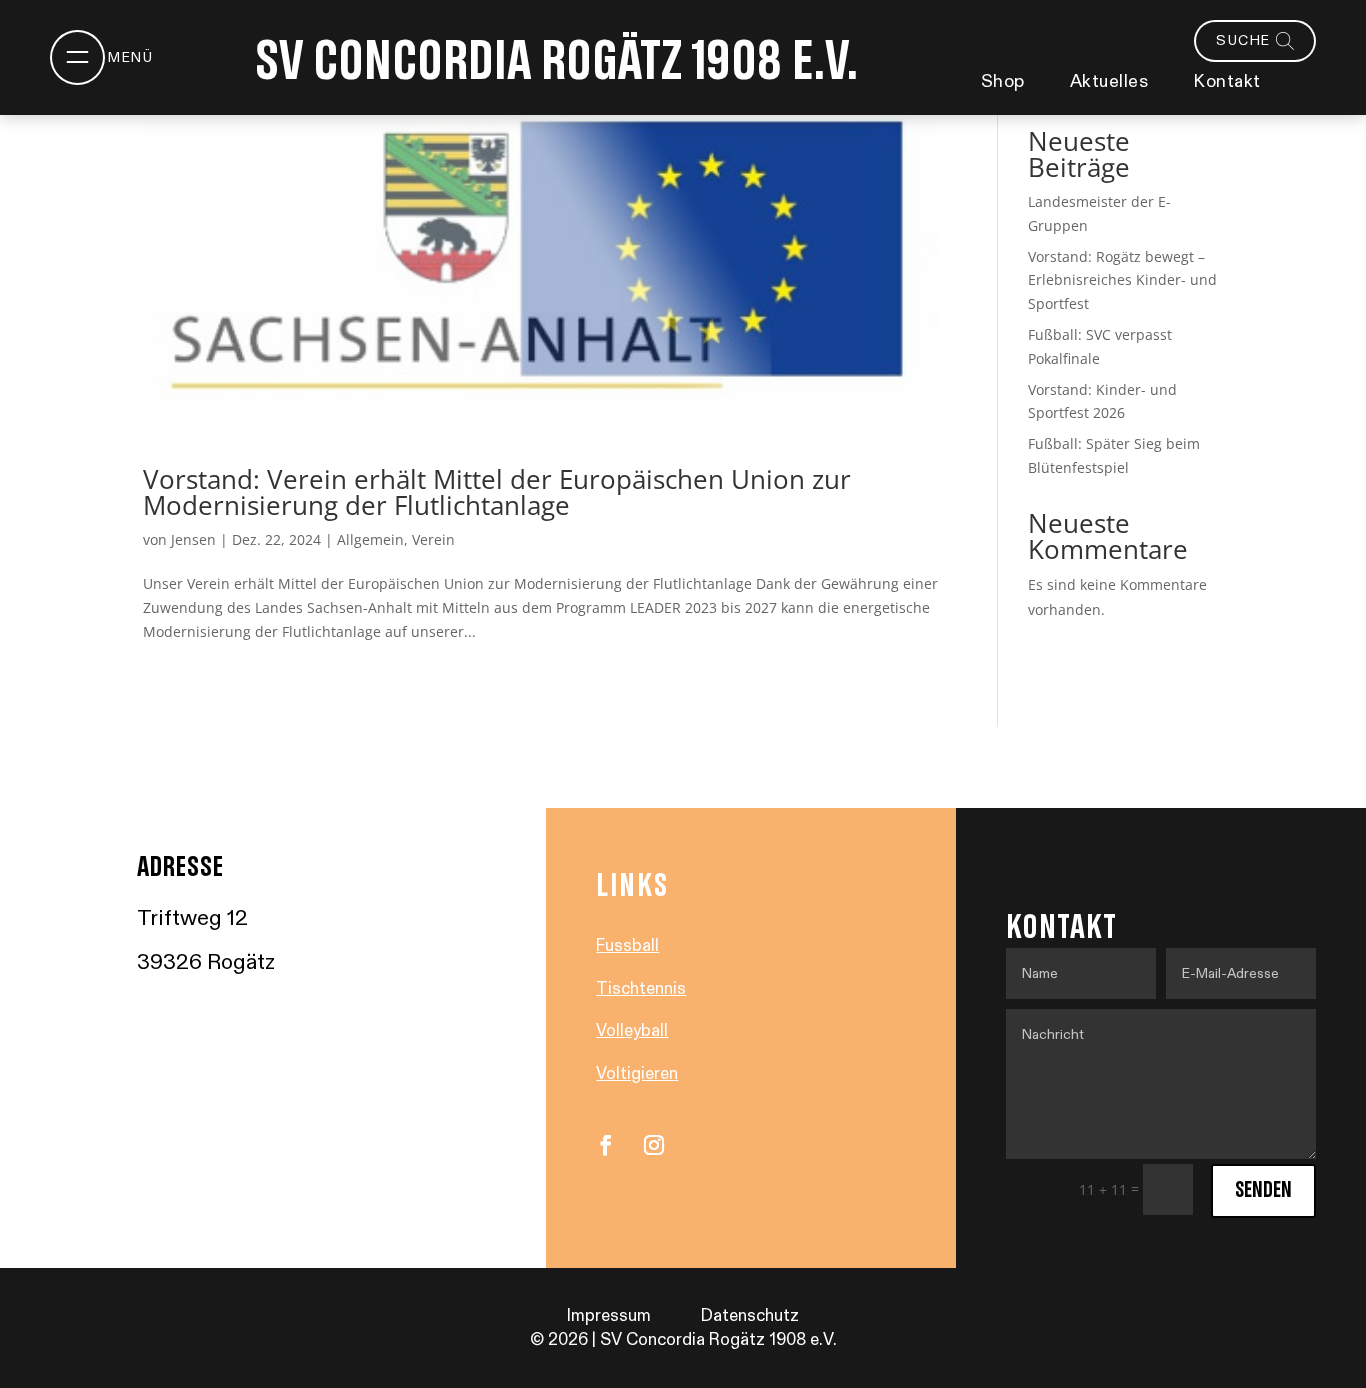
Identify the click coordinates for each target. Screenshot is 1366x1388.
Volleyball (632, 1031)
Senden (1263, 1190)
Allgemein (370, 539)
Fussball (627, 946)
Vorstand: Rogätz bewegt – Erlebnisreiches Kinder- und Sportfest (1122, 280)
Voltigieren (637, 1074)
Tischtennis (641, 989)
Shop (1003, 81)
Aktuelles (1109, 81)
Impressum (609, 1316)
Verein (433, 539)
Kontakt (1227, 81)
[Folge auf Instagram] (654, 1145)
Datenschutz (750, 1316)
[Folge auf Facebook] (606, 1145)
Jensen (193, 539)
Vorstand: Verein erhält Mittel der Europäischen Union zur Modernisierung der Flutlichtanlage (497, 492)
